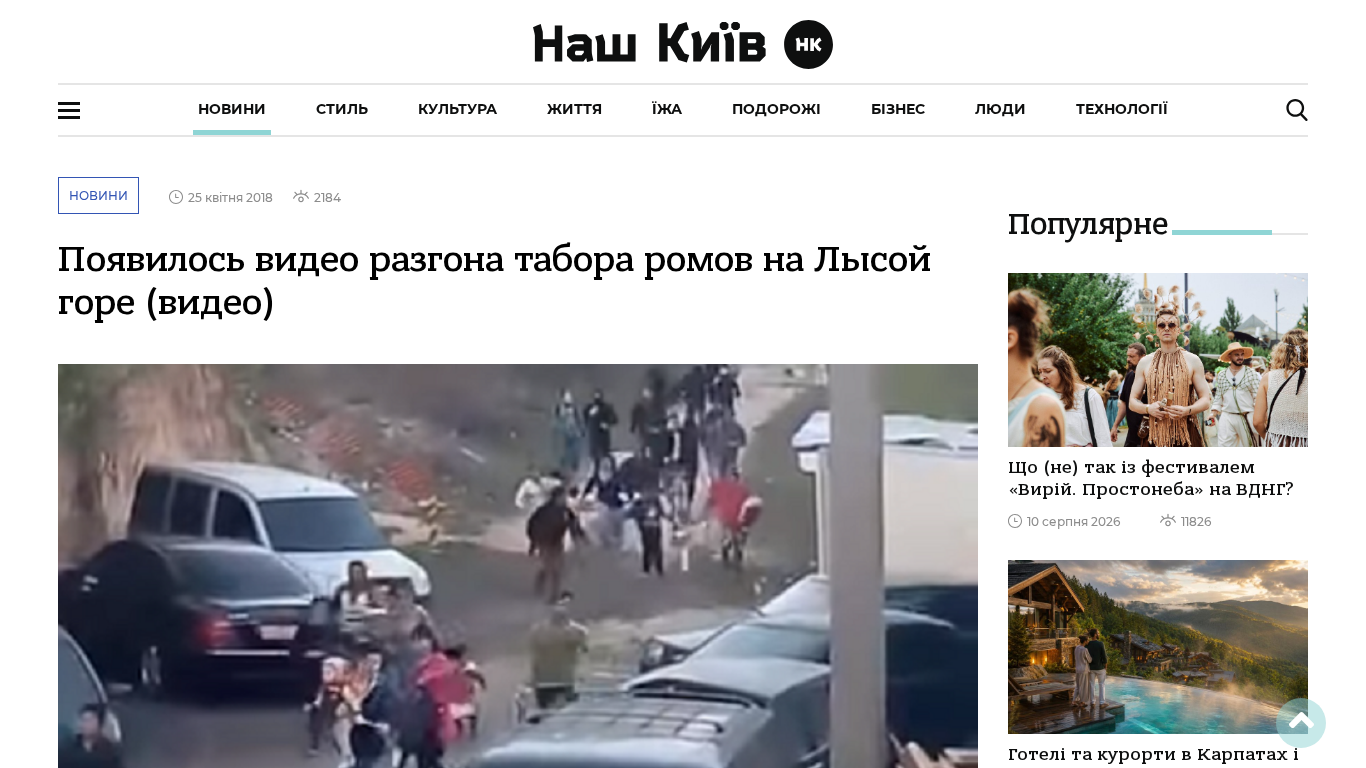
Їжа (667, 109)
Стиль (342, 109)
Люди (1000, 109)
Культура (457, 109)
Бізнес (898, 109)
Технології (1122, 109)
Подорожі (776, 109)
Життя (574, 109)
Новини (232, 109)
